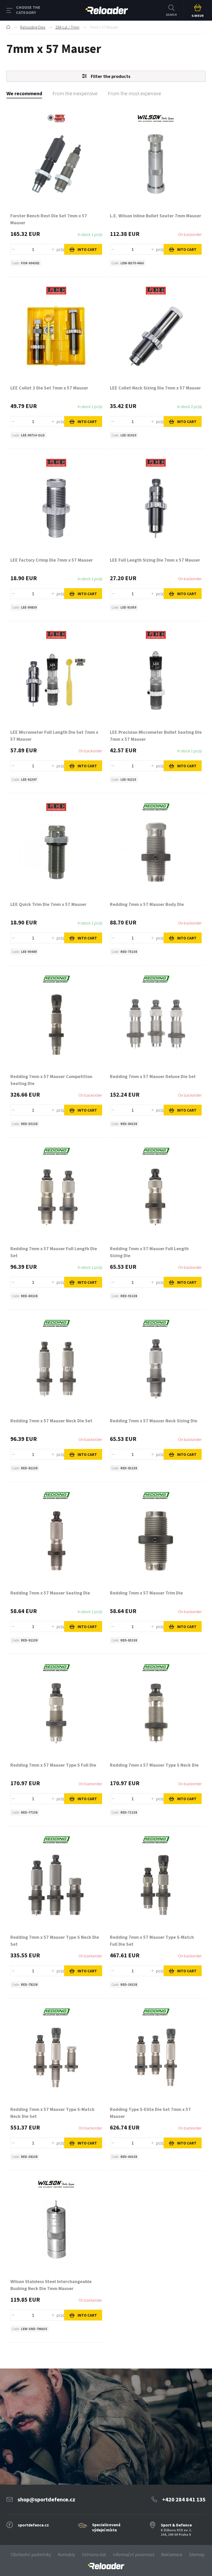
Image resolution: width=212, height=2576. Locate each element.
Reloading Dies (33, 27)
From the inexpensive (75, 93)
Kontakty (66, 2554)
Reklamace (172, 2554)
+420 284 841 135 (184, 2499)
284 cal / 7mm (67, 27)
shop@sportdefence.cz (46, 2499)
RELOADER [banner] (107, 10)
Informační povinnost (134, 2554)
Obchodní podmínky (31, 2554)
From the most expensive (134, 93)
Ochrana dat (94, 2554)
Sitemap (197, 2554)
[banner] (106, 2566)
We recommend (24, 93)
